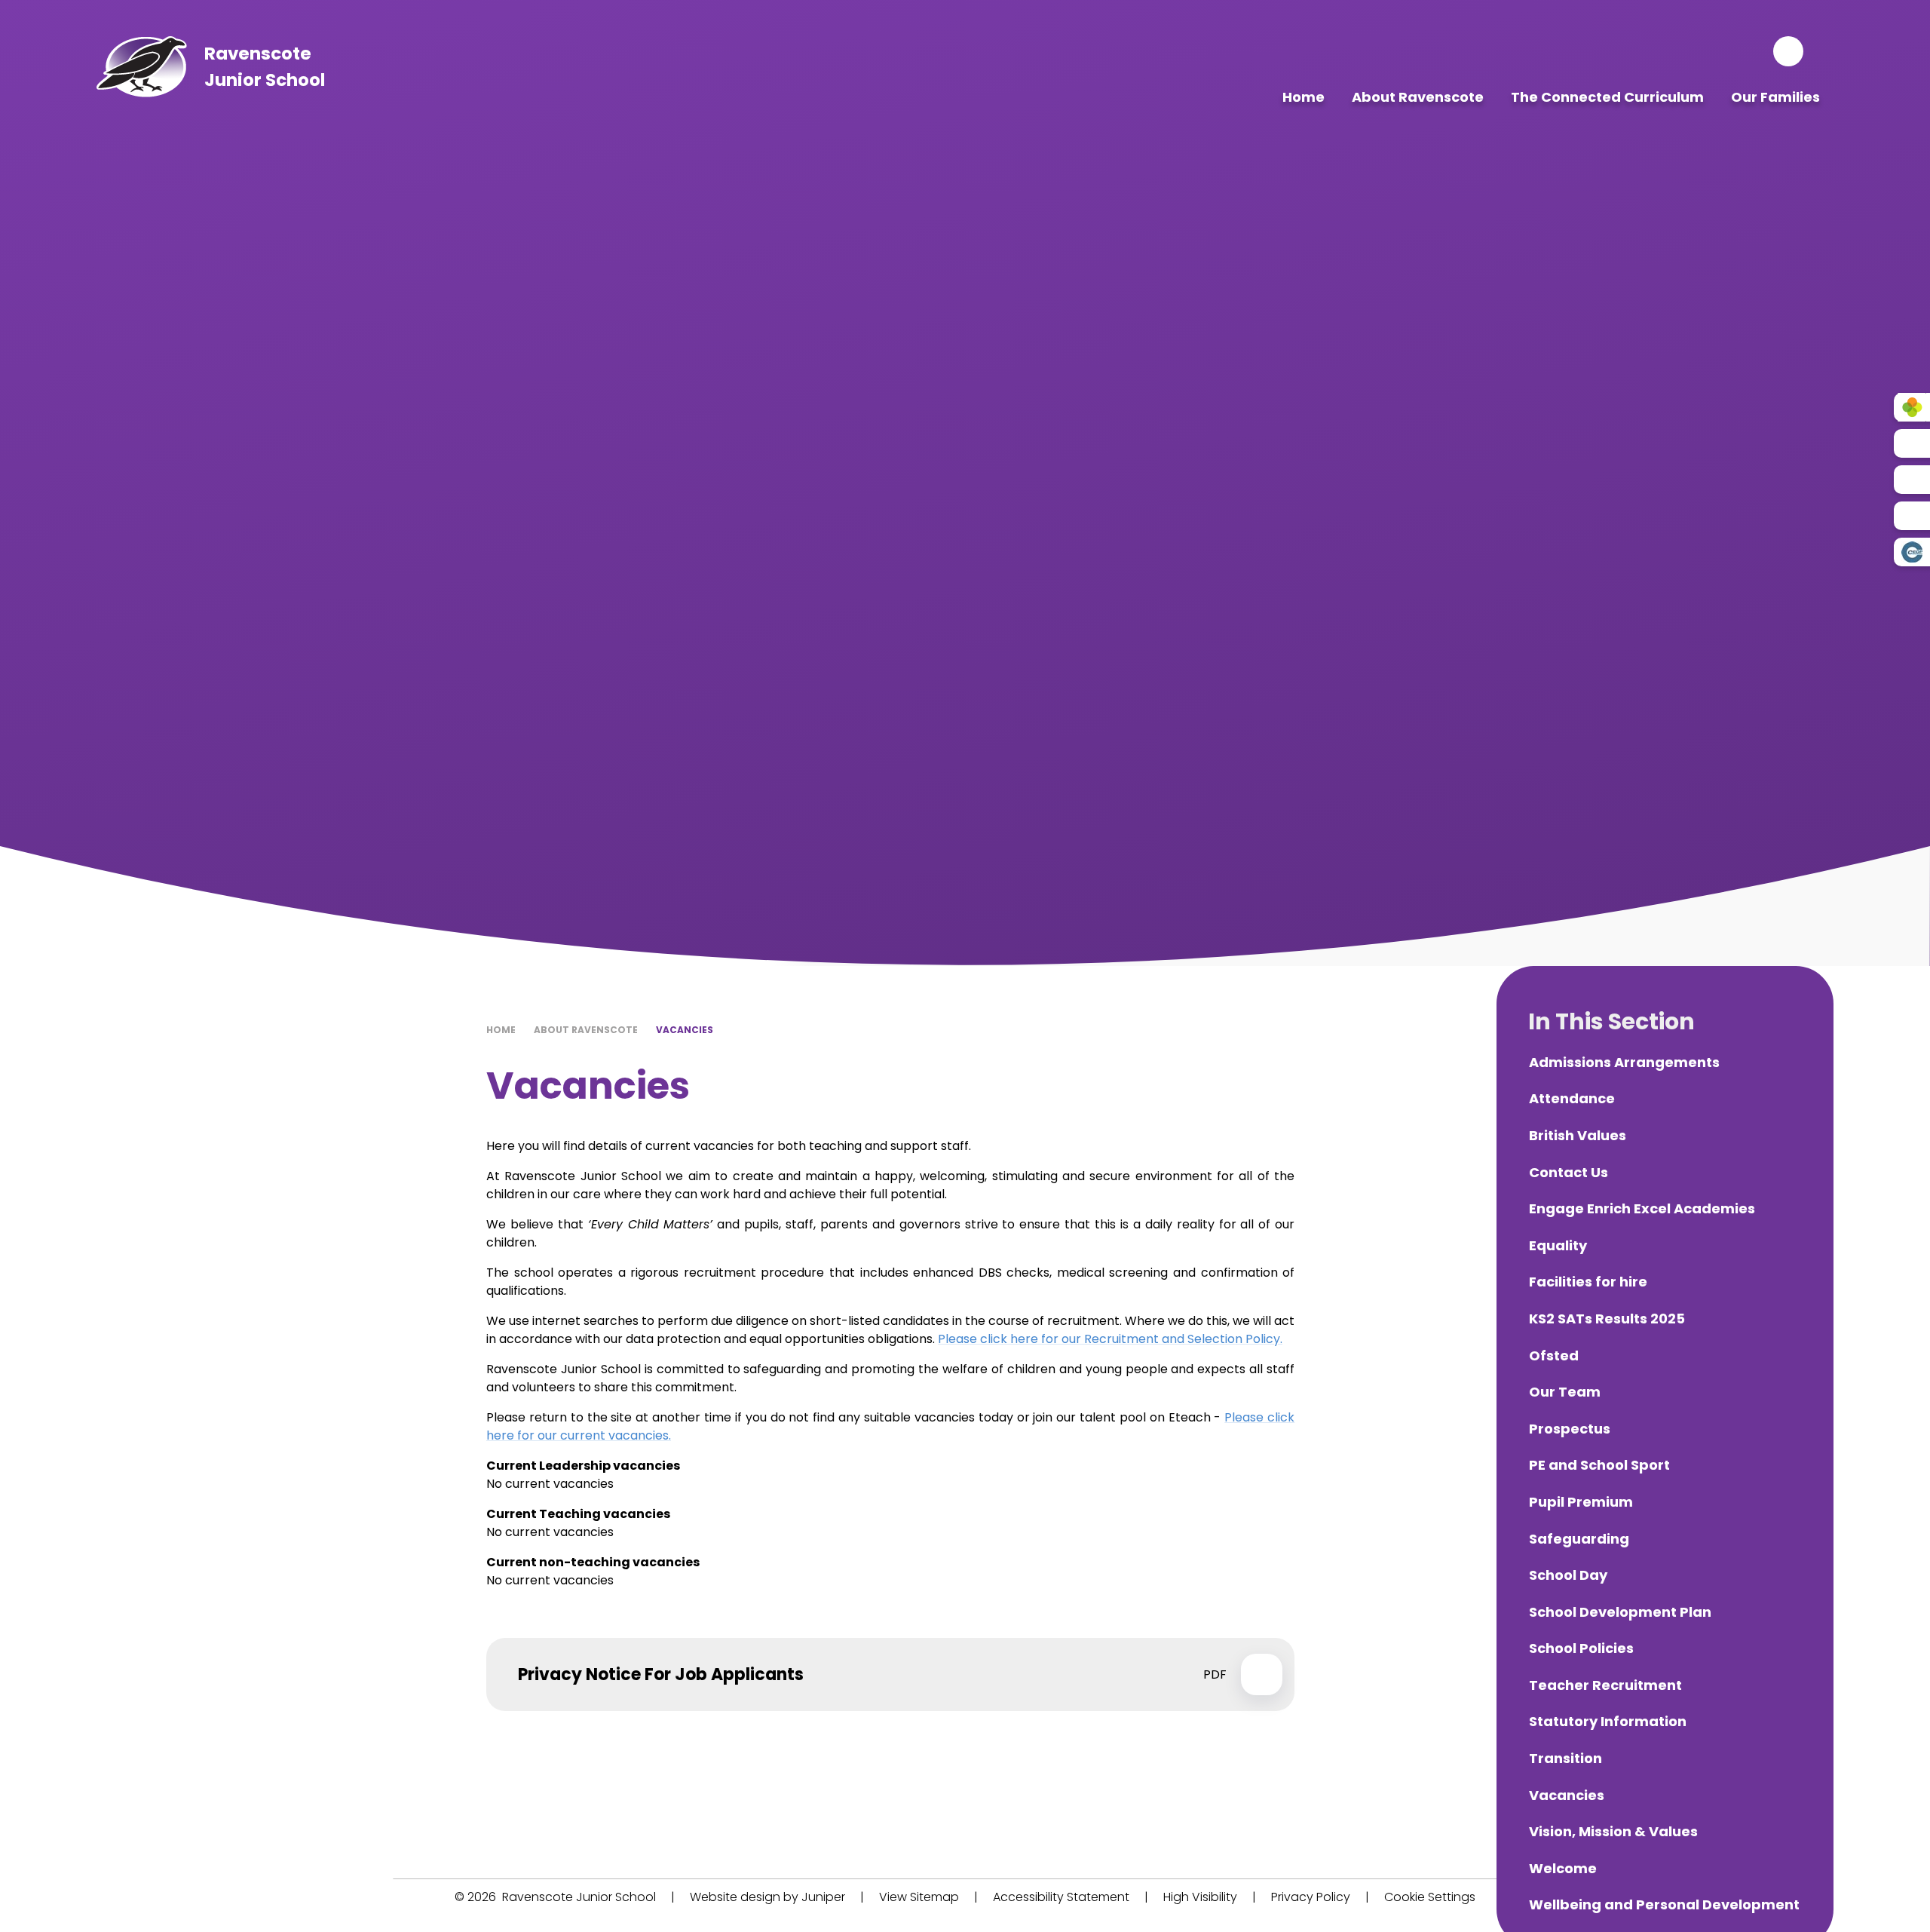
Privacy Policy (1311, 1897)
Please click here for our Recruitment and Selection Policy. (1110, 1339)
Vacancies (685, 1030)
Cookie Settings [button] (1430, 1897)
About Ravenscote (586, 1030)
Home (501, 1030)
